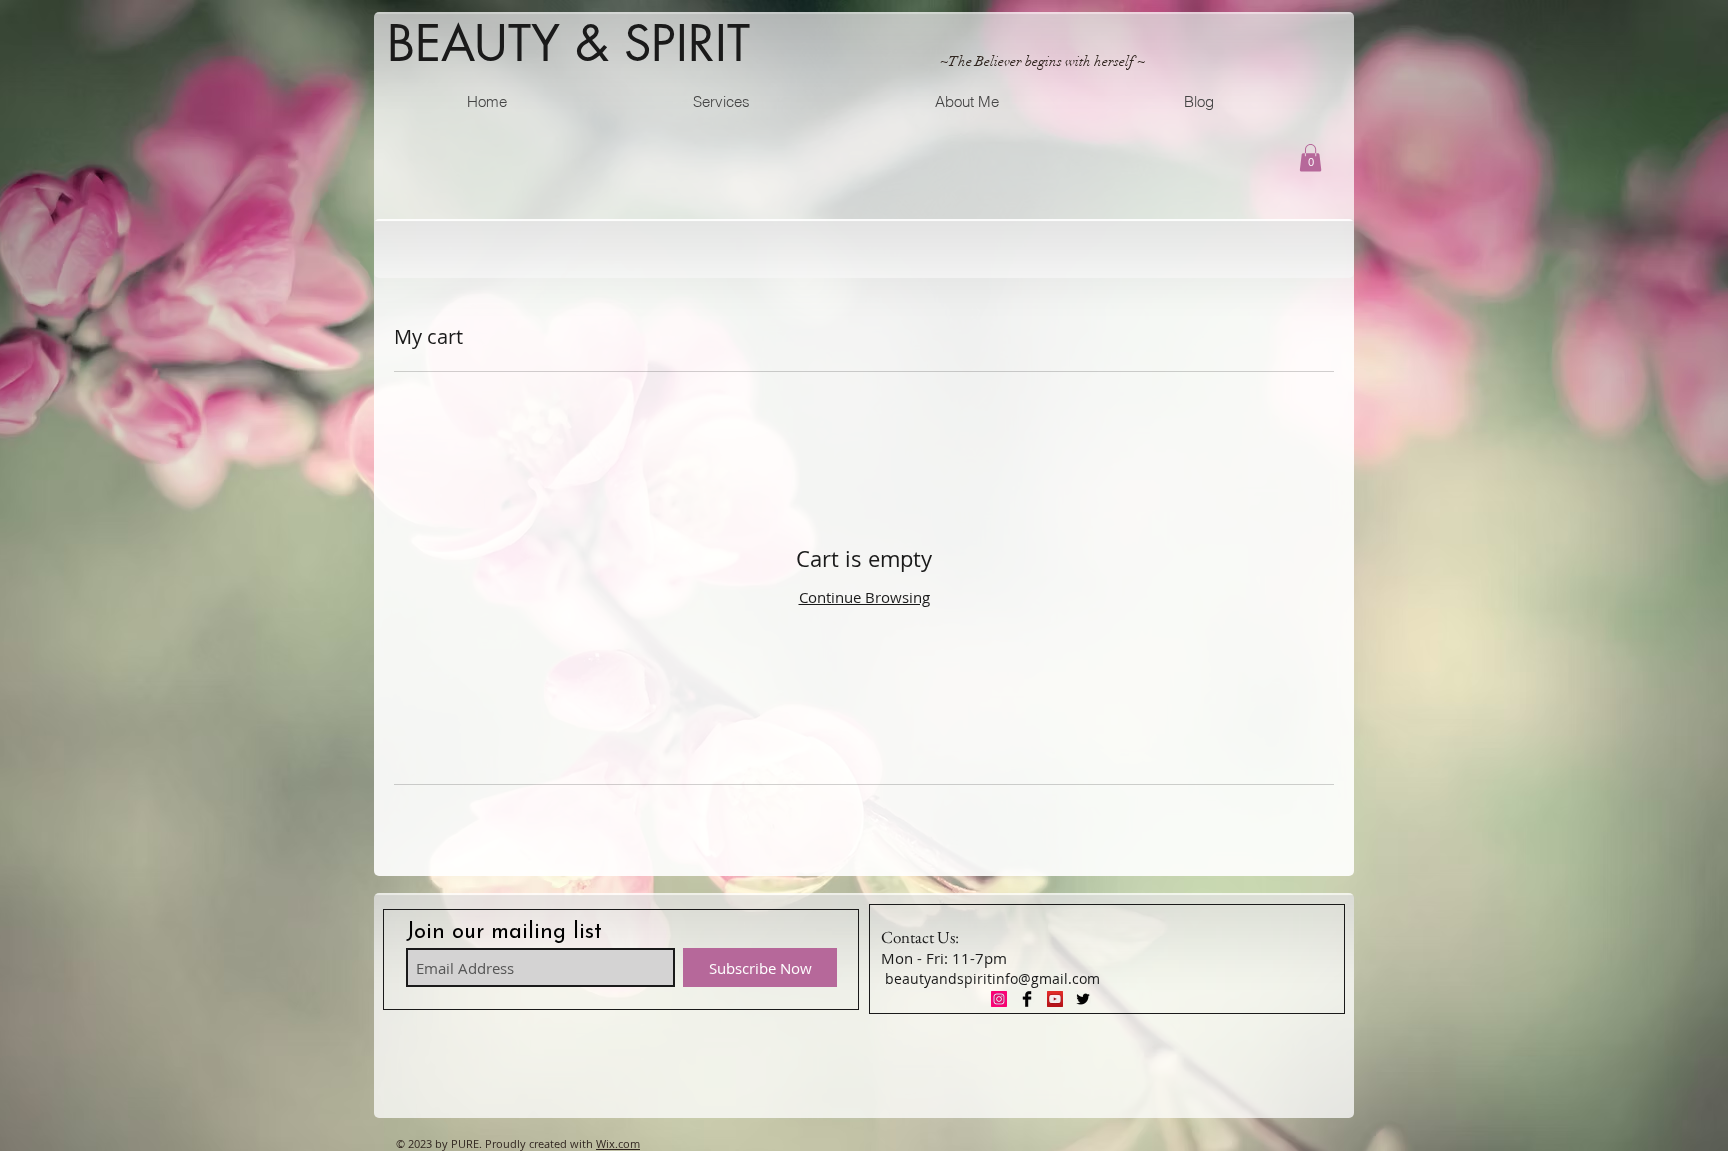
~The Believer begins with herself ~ (1042, 61)
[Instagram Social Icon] (999, 999)
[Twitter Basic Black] (1083, 999)
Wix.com (618, 1143)
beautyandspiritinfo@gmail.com (992, 978)
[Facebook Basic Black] (1027, 999)
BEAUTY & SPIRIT (568, 43)
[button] (1310, 157)
